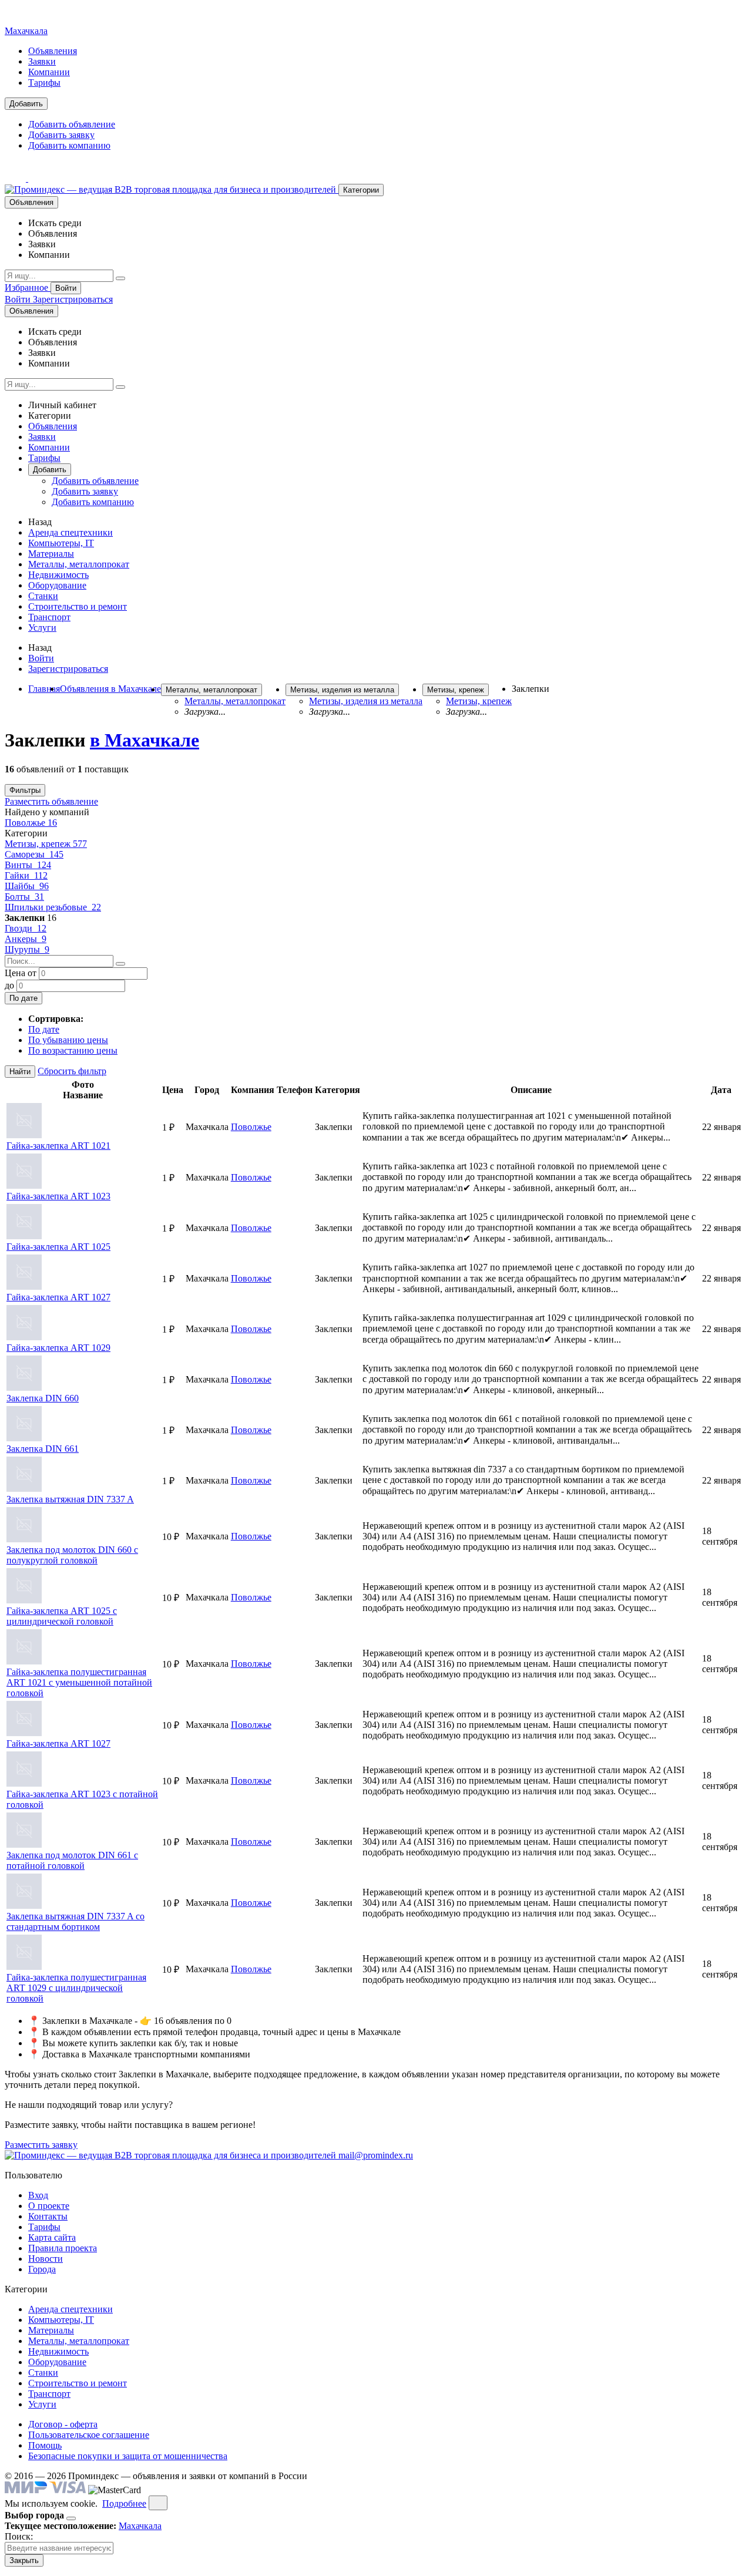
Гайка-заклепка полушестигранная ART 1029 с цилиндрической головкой (76, 1988)
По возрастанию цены (73, 1050)
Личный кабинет (62, 405)
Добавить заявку (61, 135)
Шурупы (27, 949)
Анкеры (26, 939)
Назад (40, 522)
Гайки (26, 875)
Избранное (28, 287)
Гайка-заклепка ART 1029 (58, 1348)
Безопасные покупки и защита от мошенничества (128, 2456)
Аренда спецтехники (70, 532)
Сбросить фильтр (72, 1071)
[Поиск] (120, 278)
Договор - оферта (63, 2424)
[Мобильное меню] (39, 178)
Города (42, 2269)
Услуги (42, 628)
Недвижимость (58, 575)
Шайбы (27, 886)
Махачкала (26, 31)
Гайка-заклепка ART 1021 (58, 1146)
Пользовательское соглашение (89, 2435)
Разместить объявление (51, 801)
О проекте (49, 2206)
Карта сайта (52, 2237)
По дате (23, 998)
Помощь (45, 2445)
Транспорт (49, 617)
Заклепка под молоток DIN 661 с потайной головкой (72, 1860)
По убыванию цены (68, 1040)
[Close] (71, 2518)
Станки (43, 596)
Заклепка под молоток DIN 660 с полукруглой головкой (72, 1555)
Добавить (26, 104)
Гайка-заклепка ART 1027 (58, 1297)
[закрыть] (158, 2503)
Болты (24, 897)
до (9, 985)
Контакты (48, 2216)
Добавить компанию (69, 145)
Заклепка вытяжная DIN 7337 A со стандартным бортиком (75, 1921)
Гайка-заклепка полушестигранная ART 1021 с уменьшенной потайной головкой (79, 1682)
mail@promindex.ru (376, 2155)
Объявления (53, 51)
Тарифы (44, 83)
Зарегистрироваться (73, 299)
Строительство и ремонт (78, 606)
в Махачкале (145, 740)
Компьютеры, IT (61, 543)
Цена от (21, 973)
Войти (66, 288)
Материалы (51, 554)
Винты (28, 865)
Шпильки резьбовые (53, 907)
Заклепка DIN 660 (43, 1398)
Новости (46, 2259)
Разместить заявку (41, 2145)
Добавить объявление (72, 124)
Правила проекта (63, 2248)
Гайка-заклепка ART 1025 (58, 1247)
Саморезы (34, 854)
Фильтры (25, 790)
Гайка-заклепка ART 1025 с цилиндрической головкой (62, 1616)
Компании (49, 72)
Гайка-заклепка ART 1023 (58, 1196)
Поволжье (31, 823)
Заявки (42, 61)
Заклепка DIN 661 (43, 1449)
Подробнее (124, 2503)
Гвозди (26, 928)
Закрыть (24, 2560)
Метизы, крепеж (46, 844)
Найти (20, 1072)
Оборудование (57, 585)
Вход (38, 2195)
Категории (361, 190)
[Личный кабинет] (16, 178)
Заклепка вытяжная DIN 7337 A (70, 1499)
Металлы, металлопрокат (79, 564)
